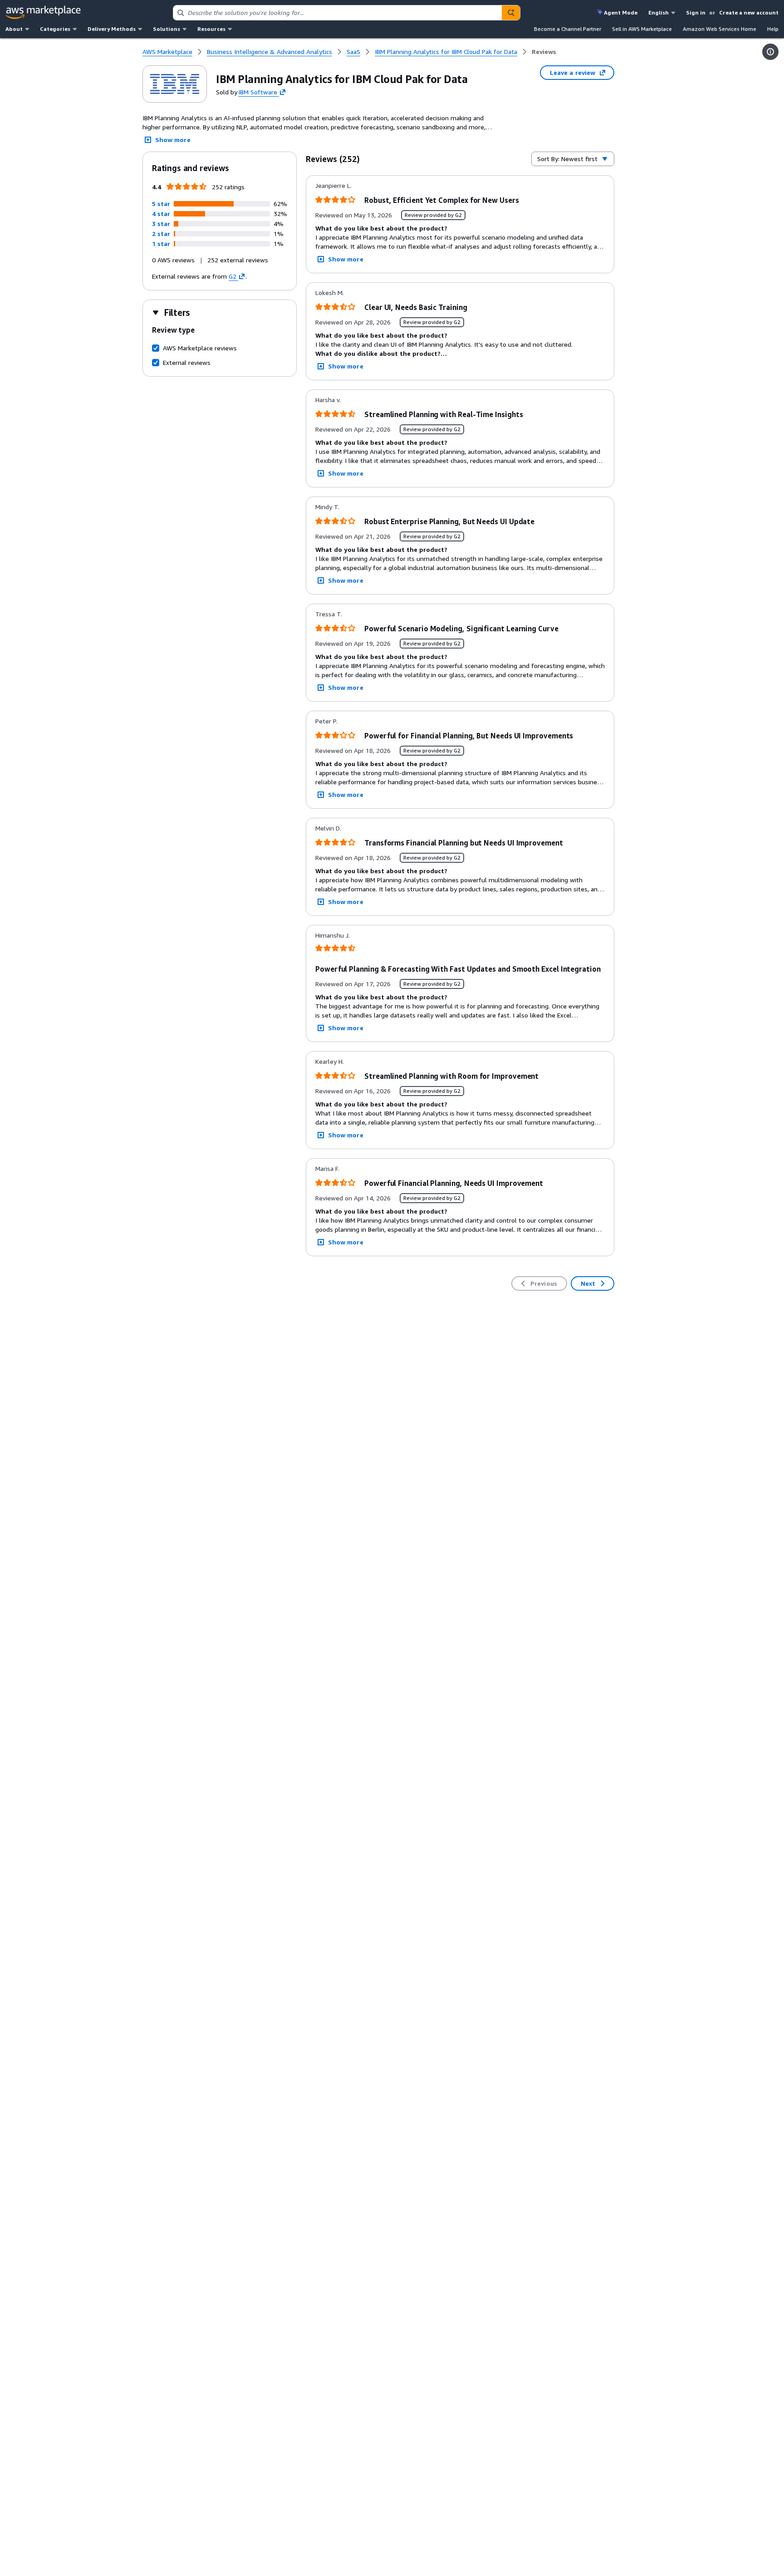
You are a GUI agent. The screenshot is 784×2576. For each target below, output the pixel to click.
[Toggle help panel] (770, 52)
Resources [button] (211, 29)
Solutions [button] (167, 29)
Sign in (696, 12)
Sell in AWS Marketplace (642, 29)
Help (773, 29)
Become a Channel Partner (568, 29)
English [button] (659, 12)
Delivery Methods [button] (112, 29)
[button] (161, 204)
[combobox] (338, 13)
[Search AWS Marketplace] (511, 13)
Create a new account (749, 12)
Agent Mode (621, 12)
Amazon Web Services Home (720, 29)
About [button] (14, 29)
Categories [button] (55, 29)
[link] (544, 52)
